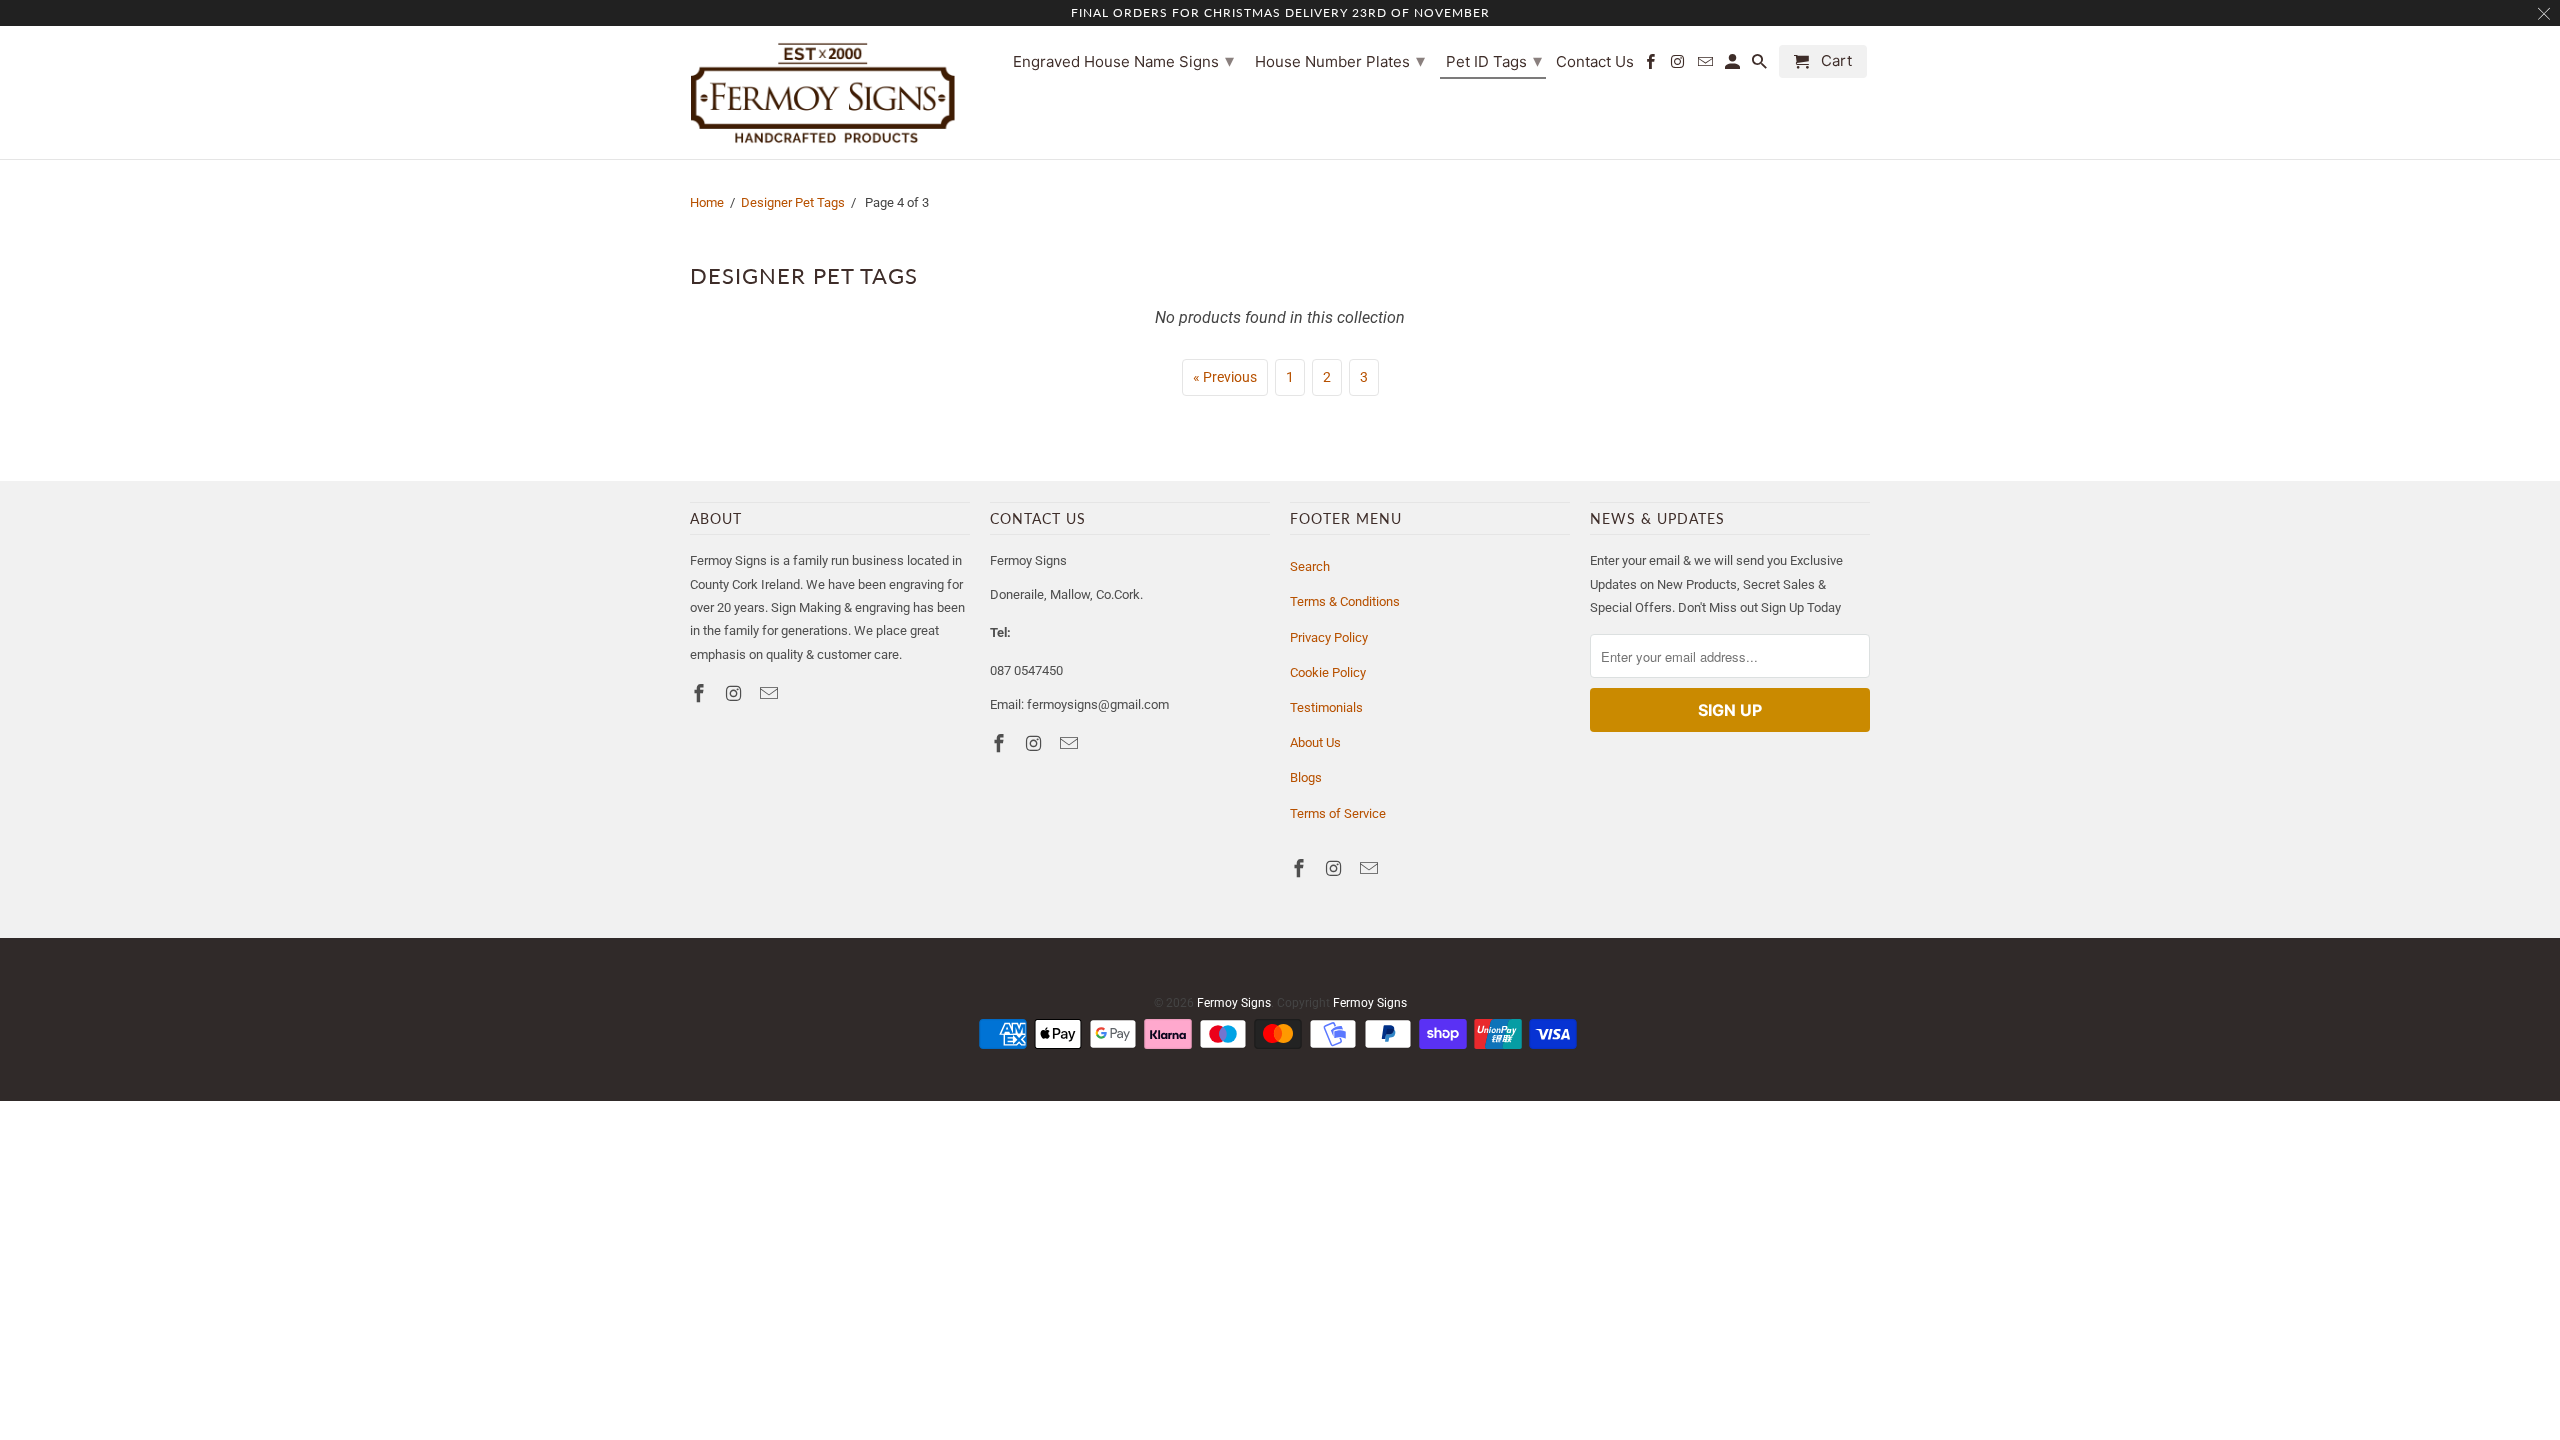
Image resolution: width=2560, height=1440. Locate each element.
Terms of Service (1338, 813)
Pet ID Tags (1494, 60)
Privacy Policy (1329, 637)
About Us (1315, 742)
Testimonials (1326, 707)
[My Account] (1734, 65)
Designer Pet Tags (793, 202)
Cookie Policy (1328, 672)
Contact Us (1595, 62)
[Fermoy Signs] (822, 92)
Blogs (1306, 777)
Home (707, 202)
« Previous (1225, 377)
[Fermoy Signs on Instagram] (736, 693)
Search (1310, 566)
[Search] (1761, 65)
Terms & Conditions (1345, 601)
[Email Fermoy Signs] (771, 693)
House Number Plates (1340, 60)
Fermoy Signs (1234, 1003)
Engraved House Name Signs (1123, 60)
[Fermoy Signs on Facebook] (701, 693)
